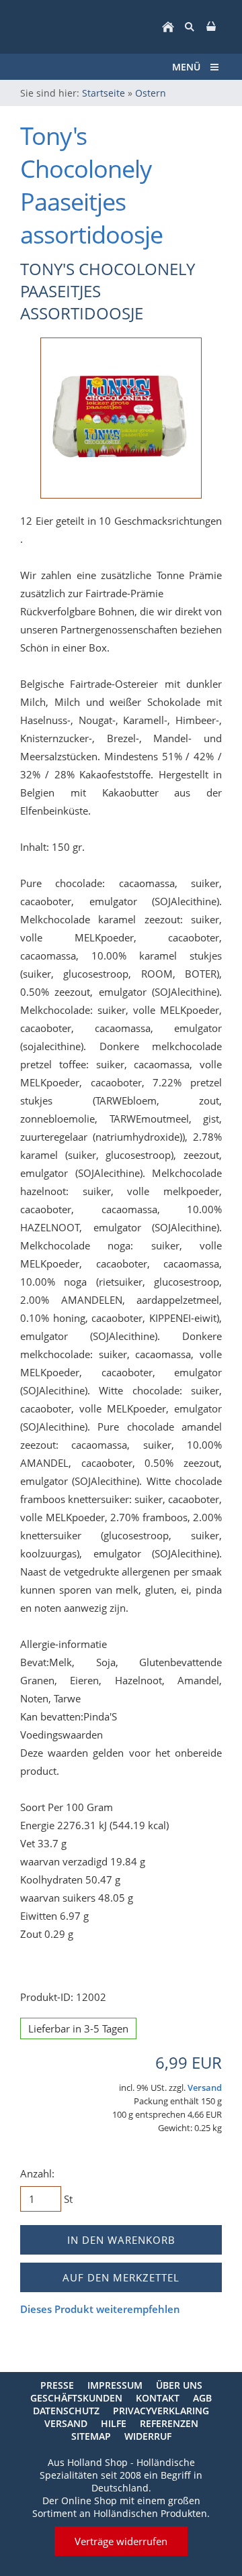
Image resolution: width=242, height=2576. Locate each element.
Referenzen (169, 2423)
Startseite (104, 93)
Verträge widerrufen (121, 2541)
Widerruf (148, 2436)
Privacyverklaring (161, 2411)
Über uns (179, 2385)
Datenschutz (66, 2411)
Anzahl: (37, 2173)
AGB (202, 2398)
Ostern (151, 93)
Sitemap (91, 2436)
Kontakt (158, 2398)
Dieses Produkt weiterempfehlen (100, 2309)
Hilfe (114, 2423)
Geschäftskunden (76, 2398)
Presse (57, 2385)
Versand (205, 2088)
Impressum (115, 2385)
